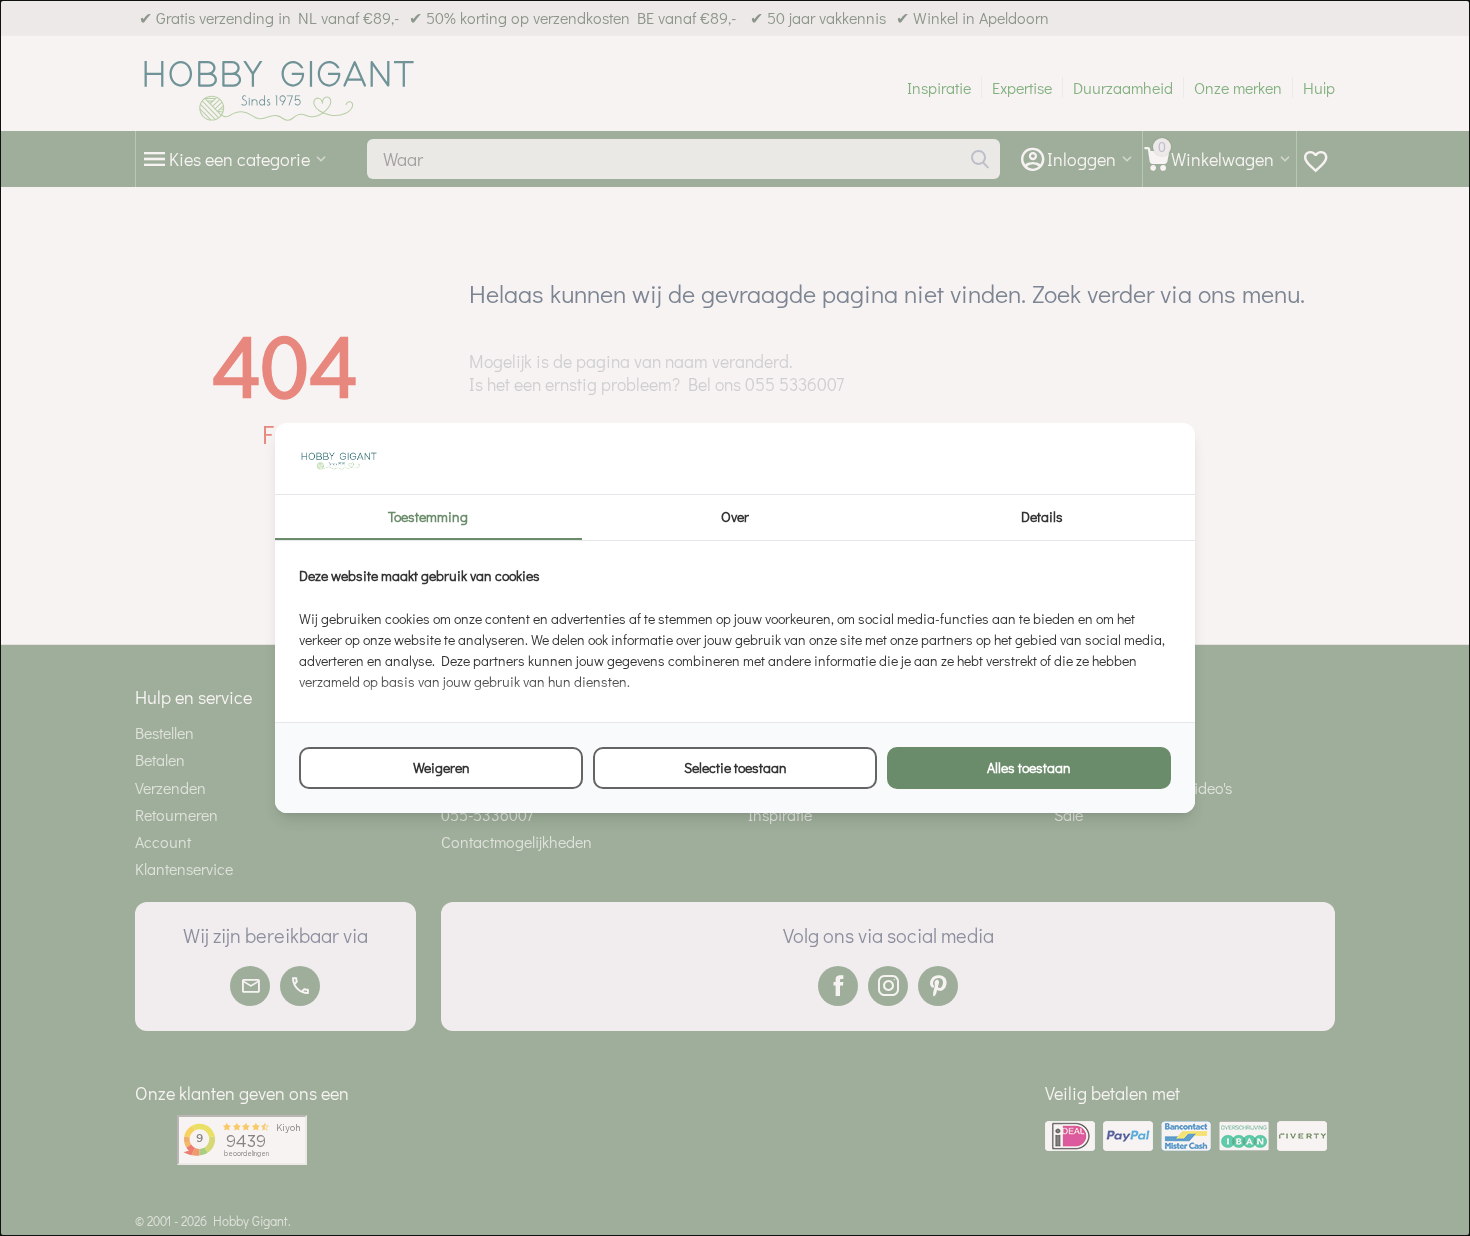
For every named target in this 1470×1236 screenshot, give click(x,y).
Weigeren (441, 767)
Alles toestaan (1029, 767)
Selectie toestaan (735, 767)
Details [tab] (1042, 516)
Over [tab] (735, 516)
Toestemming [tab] (428, 516)
